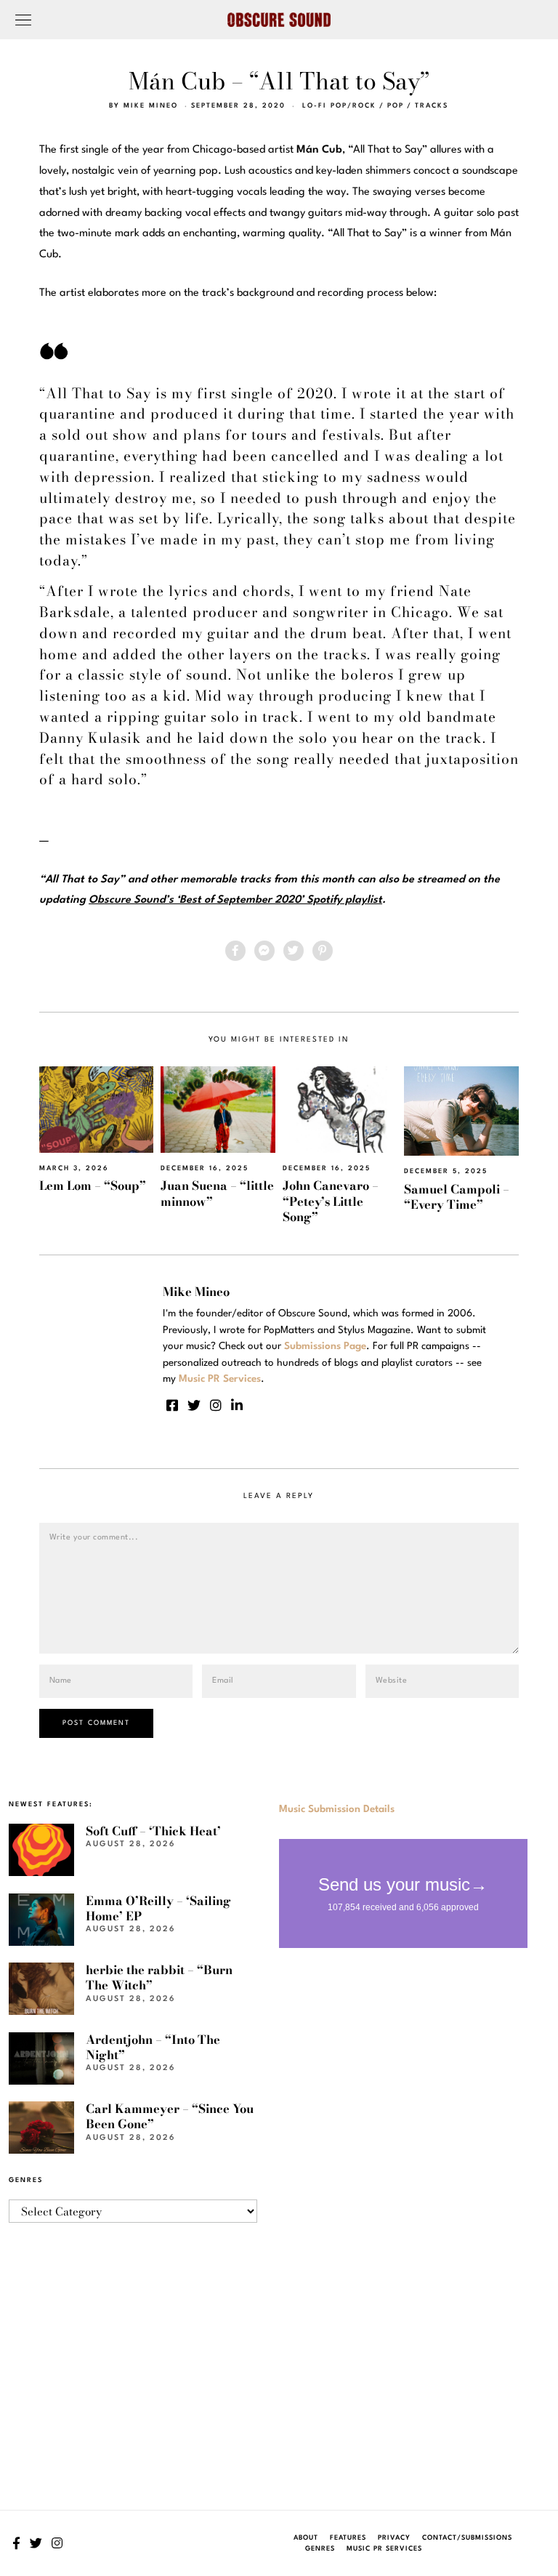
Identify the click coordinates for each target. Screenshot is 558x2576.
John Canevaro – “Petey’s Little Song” (331, 1201)
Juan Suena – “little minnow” (217, 1193)
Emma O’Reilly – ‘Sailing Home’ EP (158, 1908)
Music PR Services (384, 2549)
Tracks (432, 106)
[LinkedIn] (237, 1405)
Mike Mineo (151, 106)
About (306, 2538)
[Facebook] (235, 951)
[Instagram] (216, 1405)
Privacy (394, 2538)
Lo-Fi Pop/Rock (339, 106)
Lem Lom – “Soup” (93, 1186)
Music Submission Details (337, 1809)
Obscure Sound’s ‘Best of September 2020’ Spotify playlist (235, 900)
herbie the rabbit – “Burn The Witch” (159, 1977)
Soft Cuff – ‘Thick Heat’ (153, 1831)
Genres (320, 2549)
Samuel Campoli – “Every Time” (457, 1197)
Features (348, 2538)
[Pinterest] (323, 951)
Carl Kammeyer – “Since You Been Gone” (170, 2116)
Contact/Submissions (467, 2538)
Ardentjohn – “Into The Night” (153, 2047)
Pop (396, 106)
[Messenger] (264, 951)
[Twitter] (294, 951)
